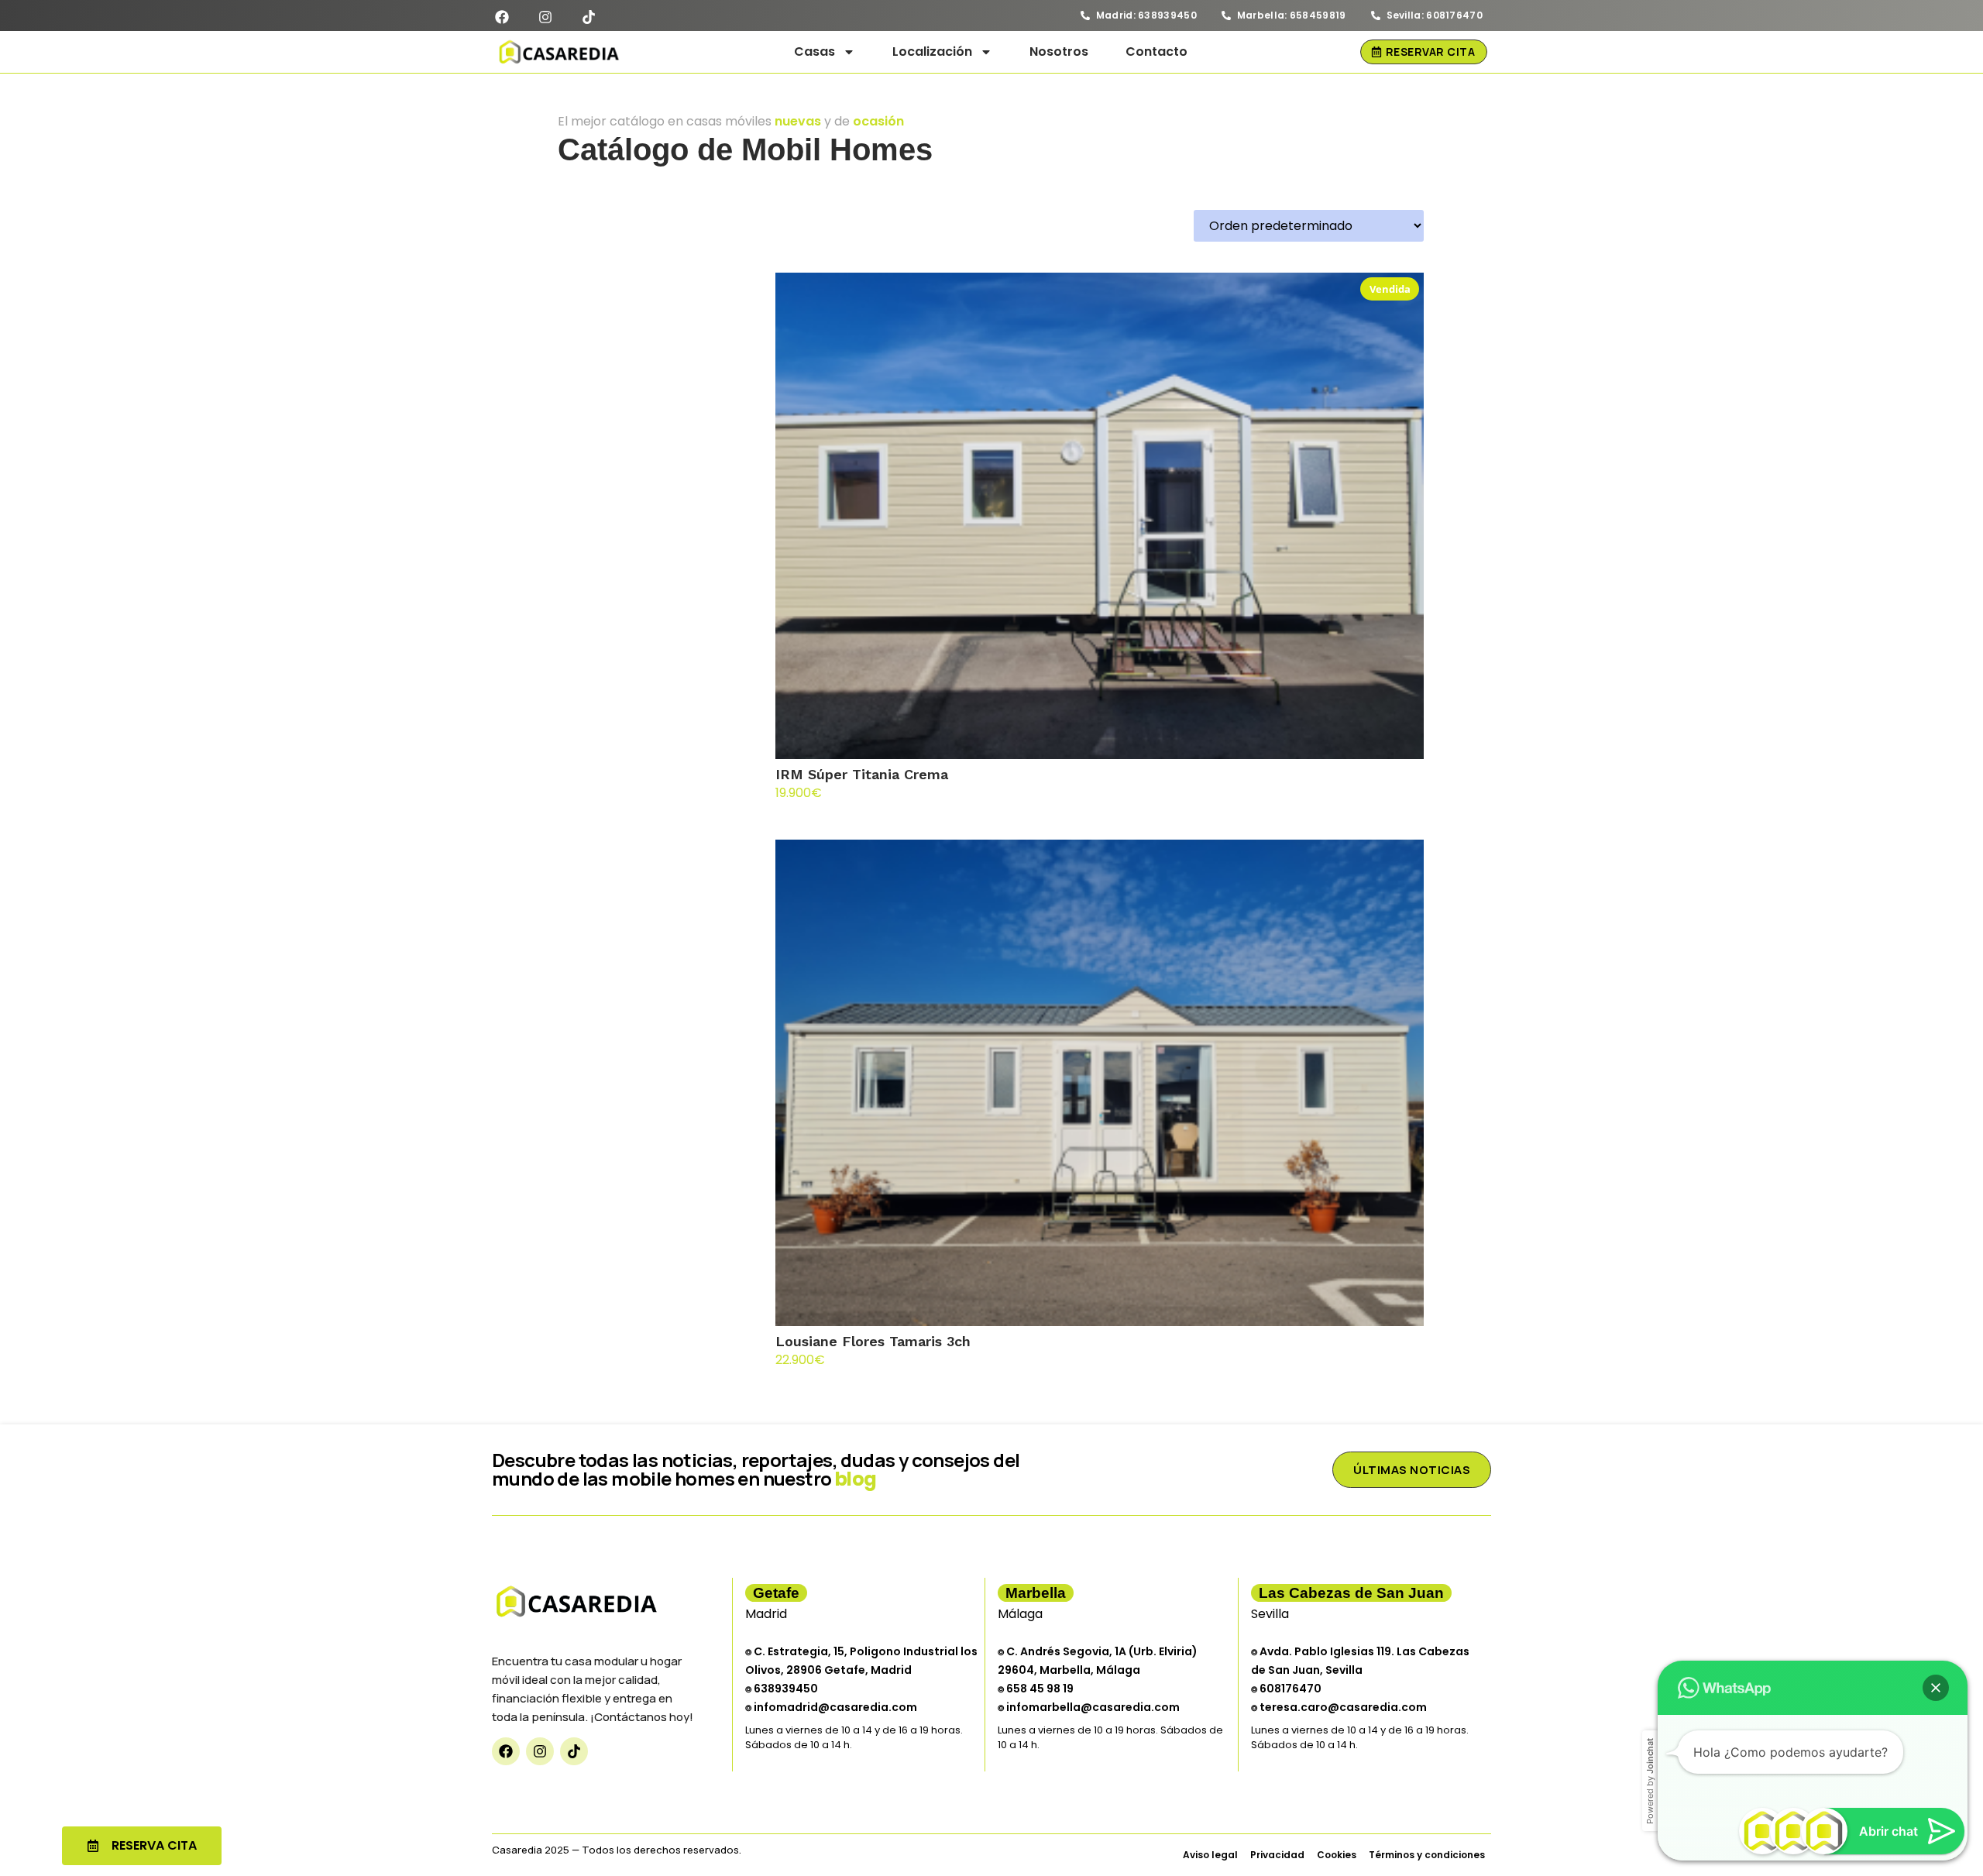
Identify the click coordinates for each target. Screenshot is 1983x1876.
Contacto (1156, 52)
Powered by (1650, 1781)
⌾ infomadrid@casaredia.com (831, 1707)
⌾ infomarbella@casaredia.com (1089, 1707)
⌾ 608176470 (1286, 1689)
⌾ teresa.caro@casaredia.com (1339, 1707)
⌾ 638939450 (782, 1689)
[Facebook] (506, 1751)
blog (856, 1479)
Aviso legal (1210, 1855)
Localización (932, 52)
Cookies (1337, 1855)
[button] (1936, 1688)
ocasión (878, 121)
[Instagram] (540, 1751)
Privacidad (1277, 1855)
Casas (815, 52)
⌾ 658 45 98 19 (1036, 1689)
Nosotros (1059, 52)
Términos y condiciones (1427, 1855)
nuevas (798, 121)
